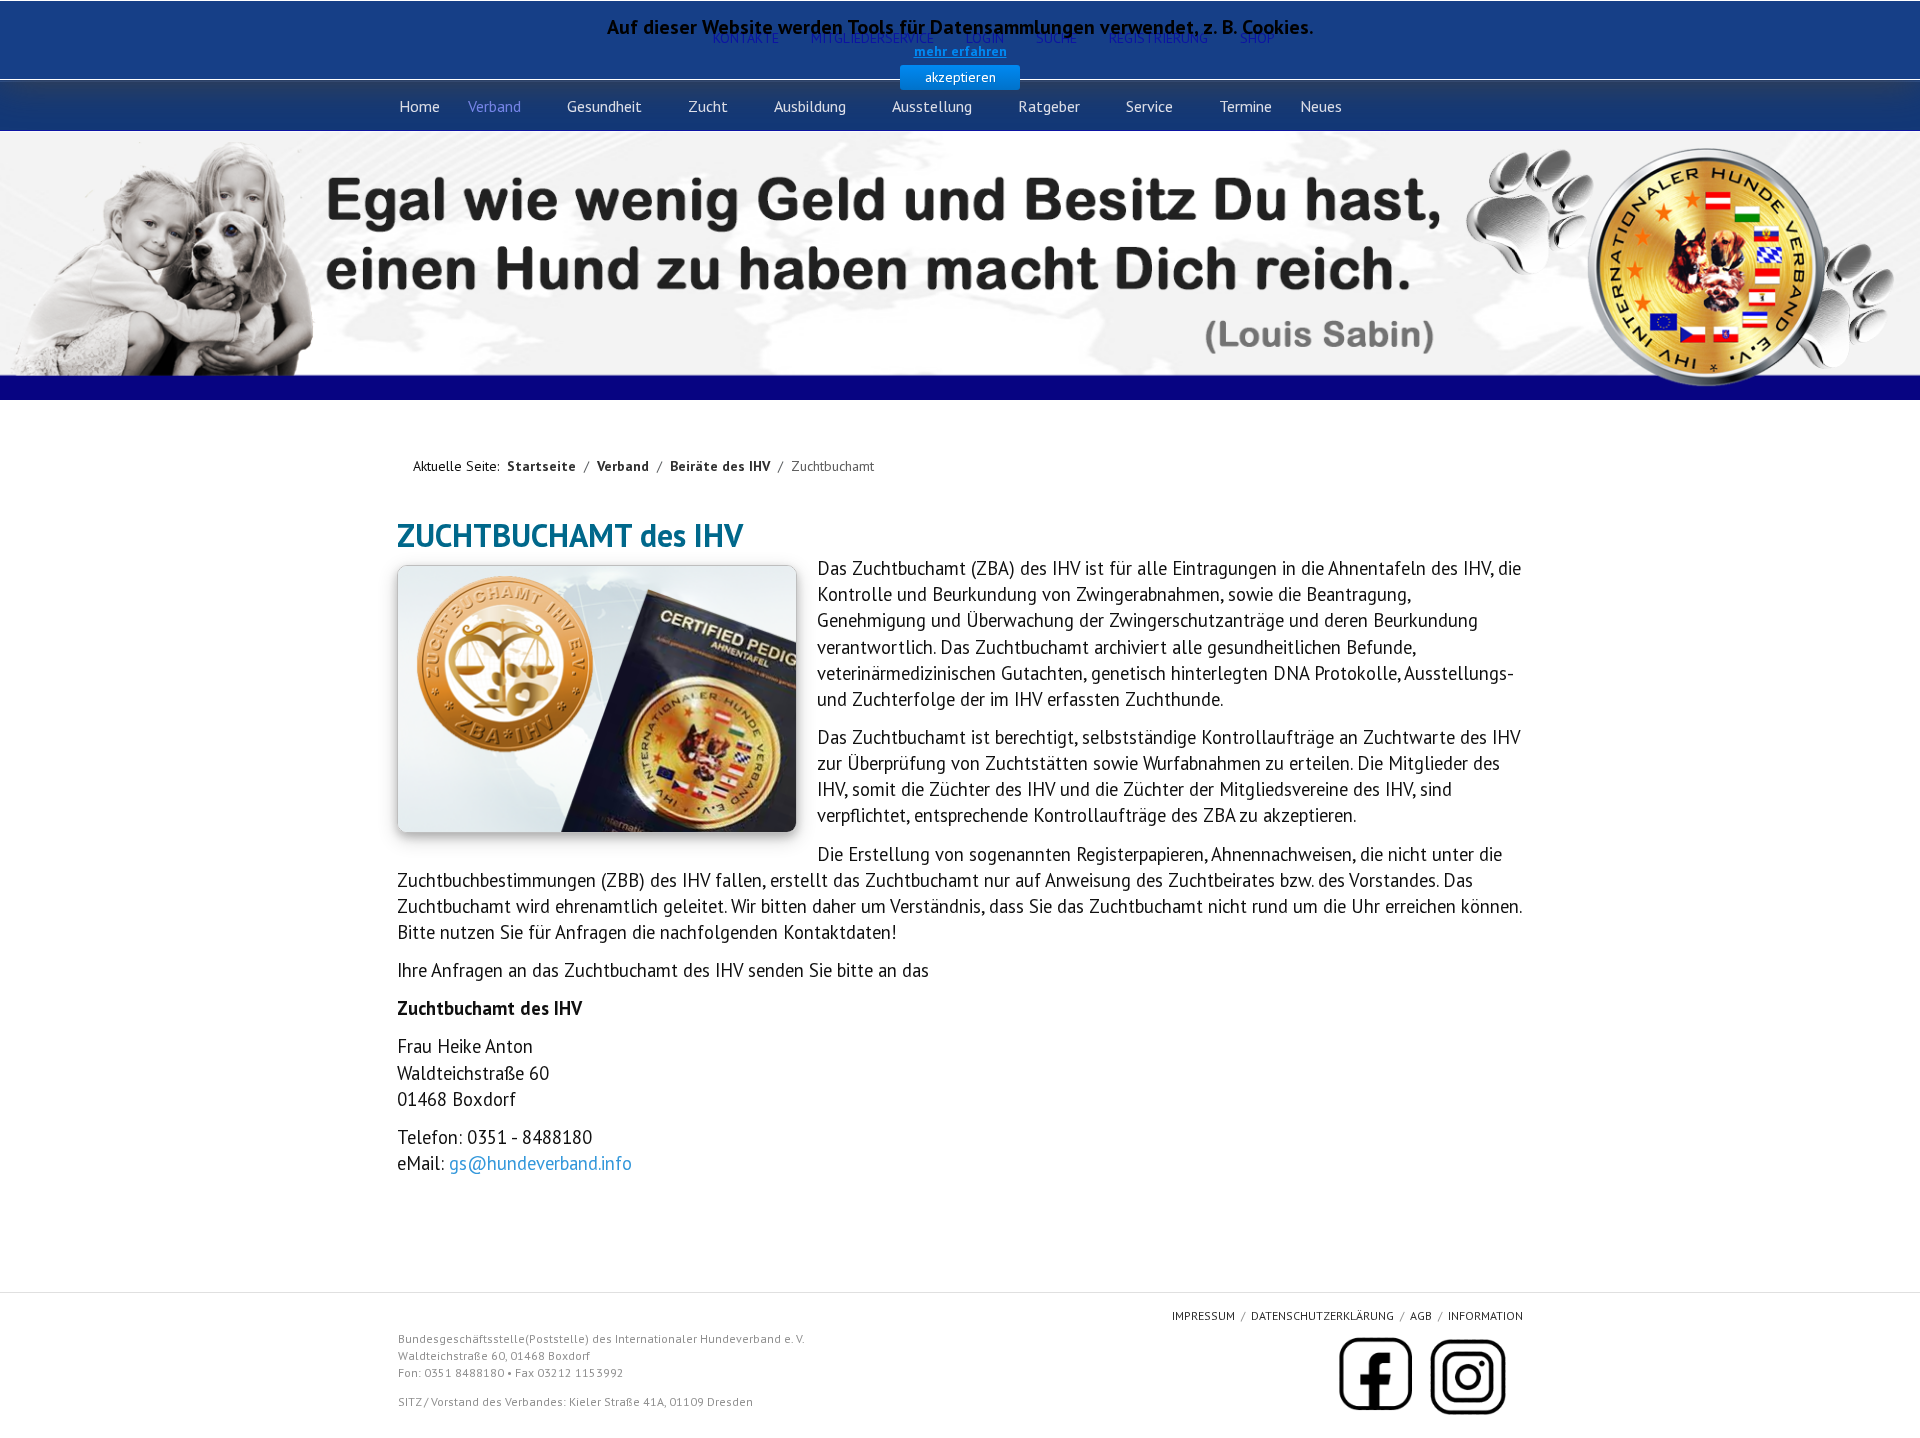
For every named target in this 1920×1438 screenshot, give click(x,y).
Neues (1321, 106)
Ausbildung (810, 106)
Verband (494, 106)
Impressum (1203, 1315)
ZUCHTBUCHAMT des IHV (570, 535)
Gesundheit (604, 106)
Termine (1245, 106)
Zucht (708, 106)
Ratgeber (1049, 106)
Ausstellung (932, 106)
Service (1149, 106)
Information (1485, 1315)
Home (419, 106)
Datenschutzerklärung (1322, 1315)
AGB (1421, 1315)
